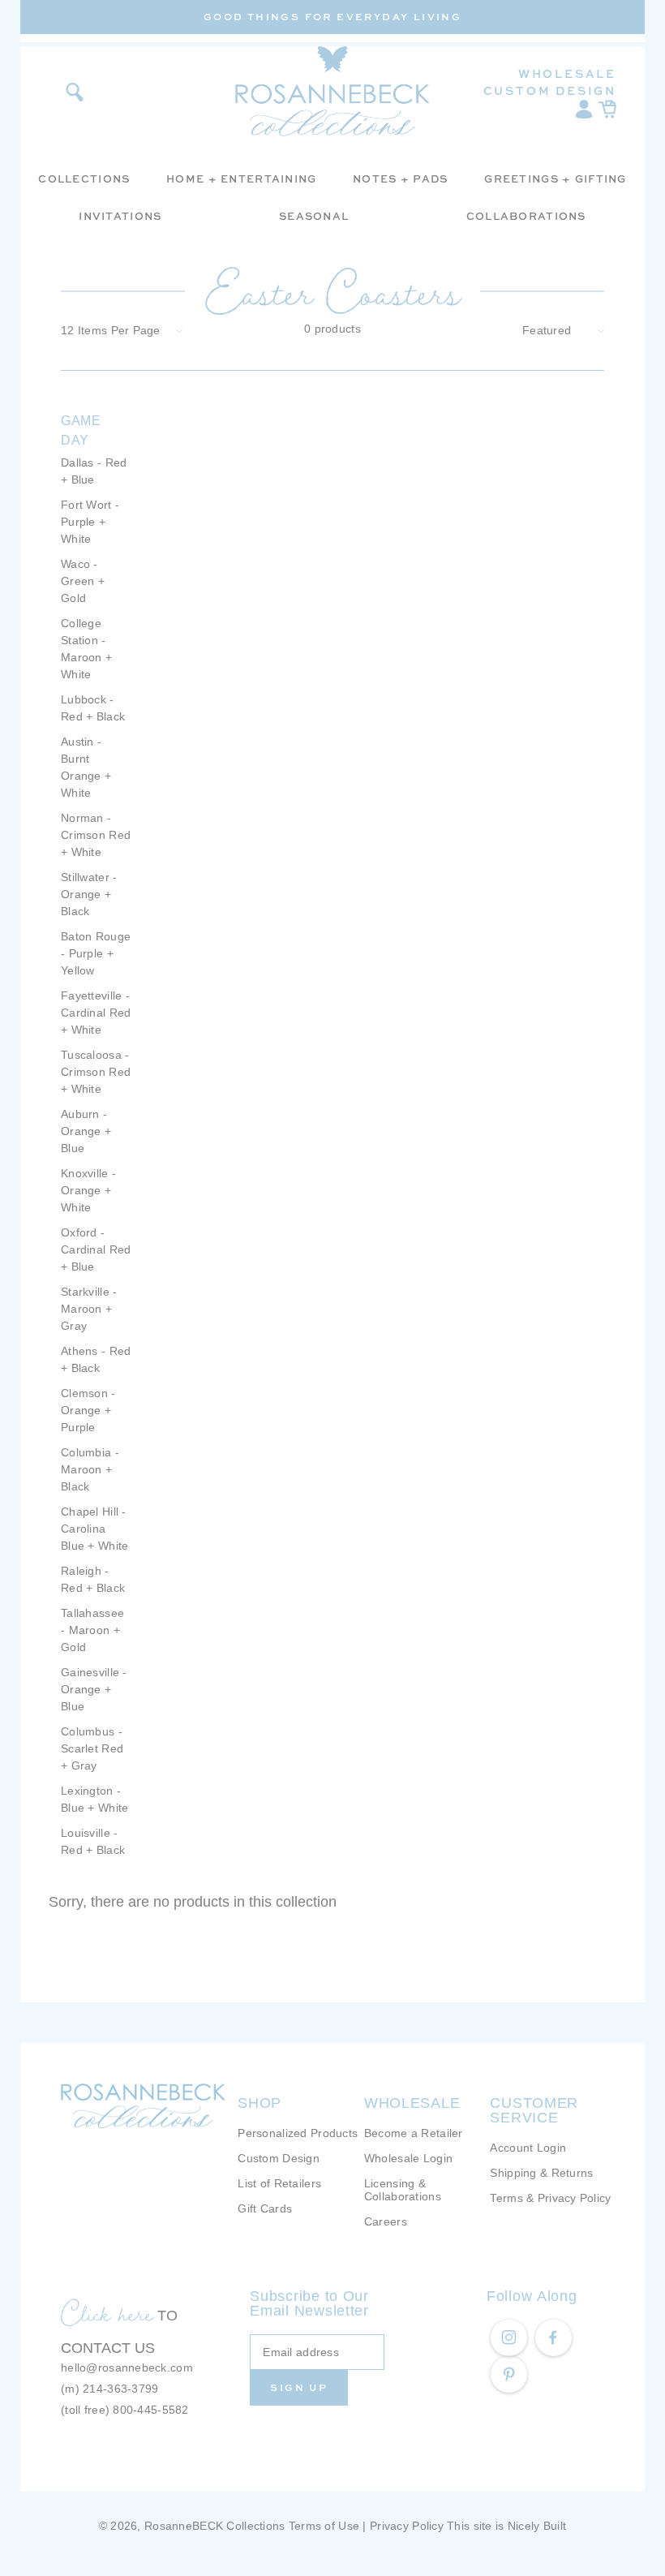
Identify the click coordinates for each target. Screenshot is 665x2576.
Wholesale (567, 73)
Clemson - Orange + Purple (88, 1410)
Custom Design (550, 90)
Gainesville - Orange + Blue (94, 1689)
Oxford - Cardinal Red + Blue (96, 1249)
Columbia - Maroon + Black (90, 1469)
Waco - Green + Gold (83, 581)
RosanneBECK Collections (215, 2526)
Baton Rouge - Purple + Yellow (96, 953)
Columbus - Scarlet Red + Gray (92, 1748)
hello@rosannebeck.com (127, 2367)
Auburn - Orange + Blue (86, 1131)
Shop (260, 2103)
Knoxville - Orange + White (88, 1190)
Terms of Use (324, 2526)
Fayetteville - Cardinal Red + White (96, 1013)
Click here (107, 2313)
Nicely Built (537, 2526)
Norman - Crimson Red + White (96, 835)
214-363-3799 (120, 2389)
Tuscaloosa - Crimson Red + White (96, 1072)
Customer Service (534, 2110)
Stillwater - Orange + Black (89, 894)
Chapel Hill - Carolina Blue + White (94, 1529)
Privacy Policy (407, 2526)
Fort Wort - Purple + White (90, 522)
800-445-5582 (150, 2410)
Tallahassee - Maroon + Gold (92, 1630)
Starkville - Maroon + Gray (89, 1309)
